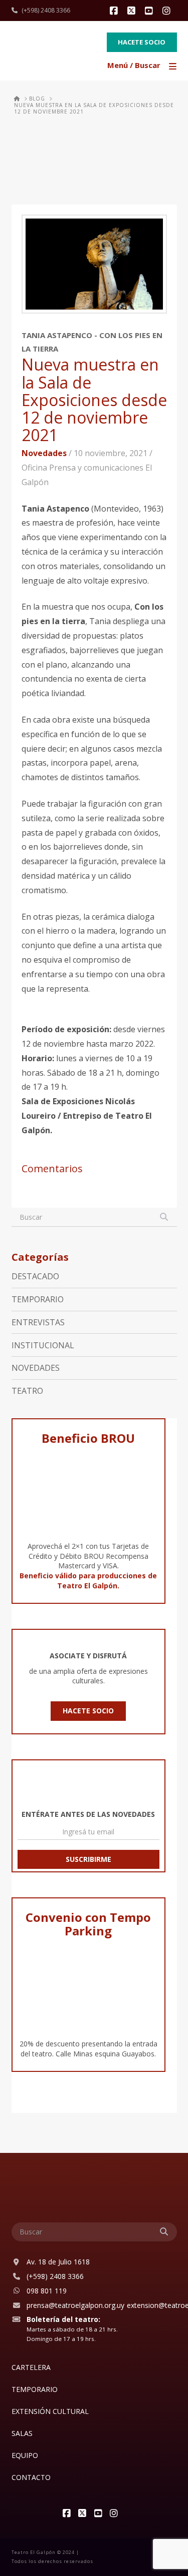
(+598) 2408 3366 (46, 10)
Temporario (38, 1299)
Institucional (43, 1345)
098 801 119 (47, 2291)
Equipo (25, 2455)
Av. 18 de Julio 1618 (58, 2262)
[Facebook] (115, 11)
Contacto (31, 2477)
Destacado (35, 1276)
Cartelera (31, 2367)
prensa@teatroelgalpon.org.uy (75, 2305)
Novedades (44, 453)
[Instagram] (168, 11)
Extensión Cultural (50, 2411)
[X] (133, 11)
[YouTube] (150, 11)
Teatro (27, 1391)
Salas (22, 2433)
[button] (143, 66)
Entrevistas (38, 1322)
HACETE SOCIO (88, 1711)
